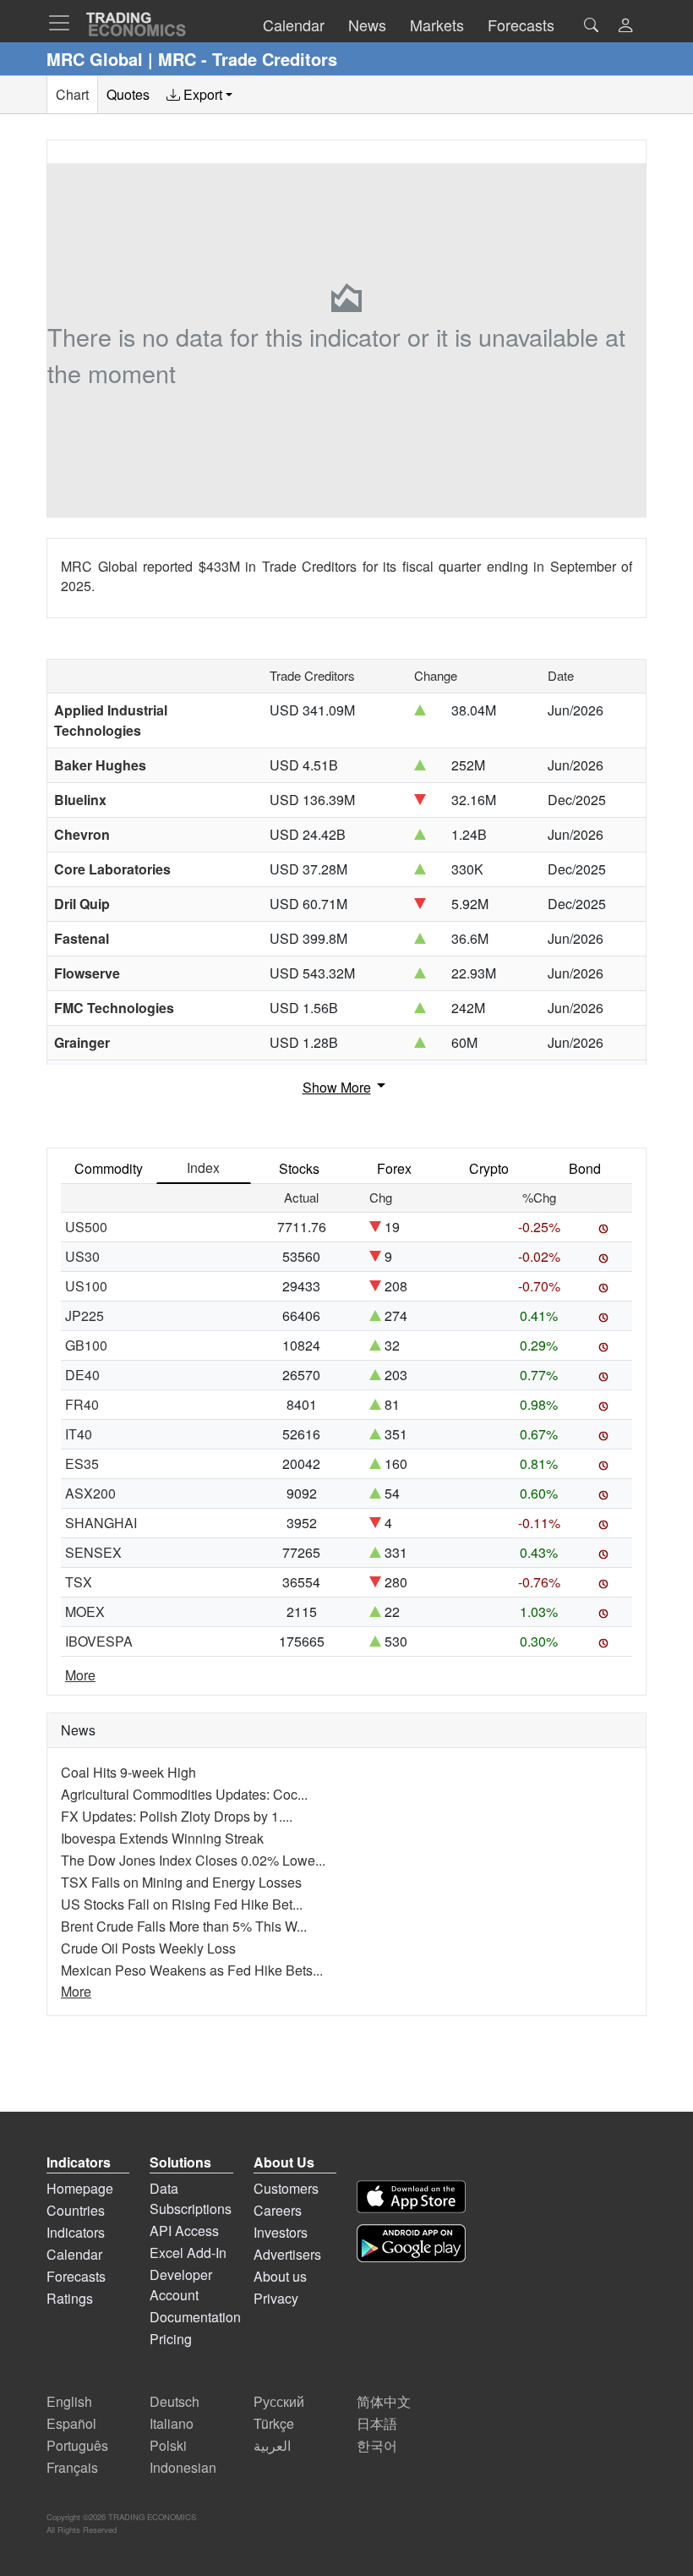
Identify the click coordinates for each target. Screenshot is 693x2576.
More (80, 1675)
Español (71, 2423)
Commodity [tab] (109, 1168)
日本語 (377, 2423)
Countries (76, 2210)
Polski (168, 2445)
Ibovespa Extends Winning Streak (162, 1838)
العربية (272, 2445)
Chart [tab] (72, 94)
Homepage (80, 2188)
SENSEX (93, 1552)
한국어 (377, 2445)
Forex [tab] (394, 1168)
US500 (86, 1227)
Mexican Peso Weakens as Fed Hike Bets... (192, 1970)
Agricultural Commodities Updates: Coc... (184, 1794)
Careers (278, 2210)
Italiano (172, 2423)
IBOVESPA (99, 1641)
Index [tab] (203, 1167)
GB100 (86, 1345)
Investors (281, 2232)
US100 (86, 1286)
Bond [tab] (585, 1168)
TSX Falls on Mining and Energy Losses (181, 1882)
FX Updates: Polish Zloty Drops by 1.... (177, 1816)
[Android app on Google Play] (411, 2243)
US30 (82, 1256)
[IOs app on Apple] (411, 2197)
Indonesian (183, 2467)
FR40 (82, 1404)
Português (77, 2445)
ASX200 (90, 1493)
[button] (625, 27)
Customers (286, 2188)
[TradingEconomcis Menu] (64, 23)
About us (280, 2276)
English (69, 2401)
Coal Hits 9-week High (128, 1772)
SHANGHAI (101, 1523)
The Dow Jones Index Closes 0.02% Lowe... (193, 1860)
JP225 (85, 1315)
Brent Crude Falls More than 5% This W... (184, 1926)
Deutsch (175, 2401)
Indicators (76, 2232)
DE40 (82, 1375)
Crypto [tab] (489, 1168)
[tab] (199, 95)
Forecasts (76, 2276)
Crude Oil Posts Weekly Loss (148, 1948)
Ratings (70, 2298)
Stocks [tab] (299, 1168)
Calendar (74, 2254)
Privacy (276, 2298)
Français (72, 2467)
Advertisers (287, 2254)
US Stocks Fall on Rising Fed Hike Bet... (182, 1904)
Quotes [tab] (128, 94)
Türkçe (274, 2423)
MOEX (85, 1611)
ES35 (82, 1463)
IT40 (79, 1434)
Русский (279, 2401)
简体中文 (384, 2401)
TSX (79, 1582)
